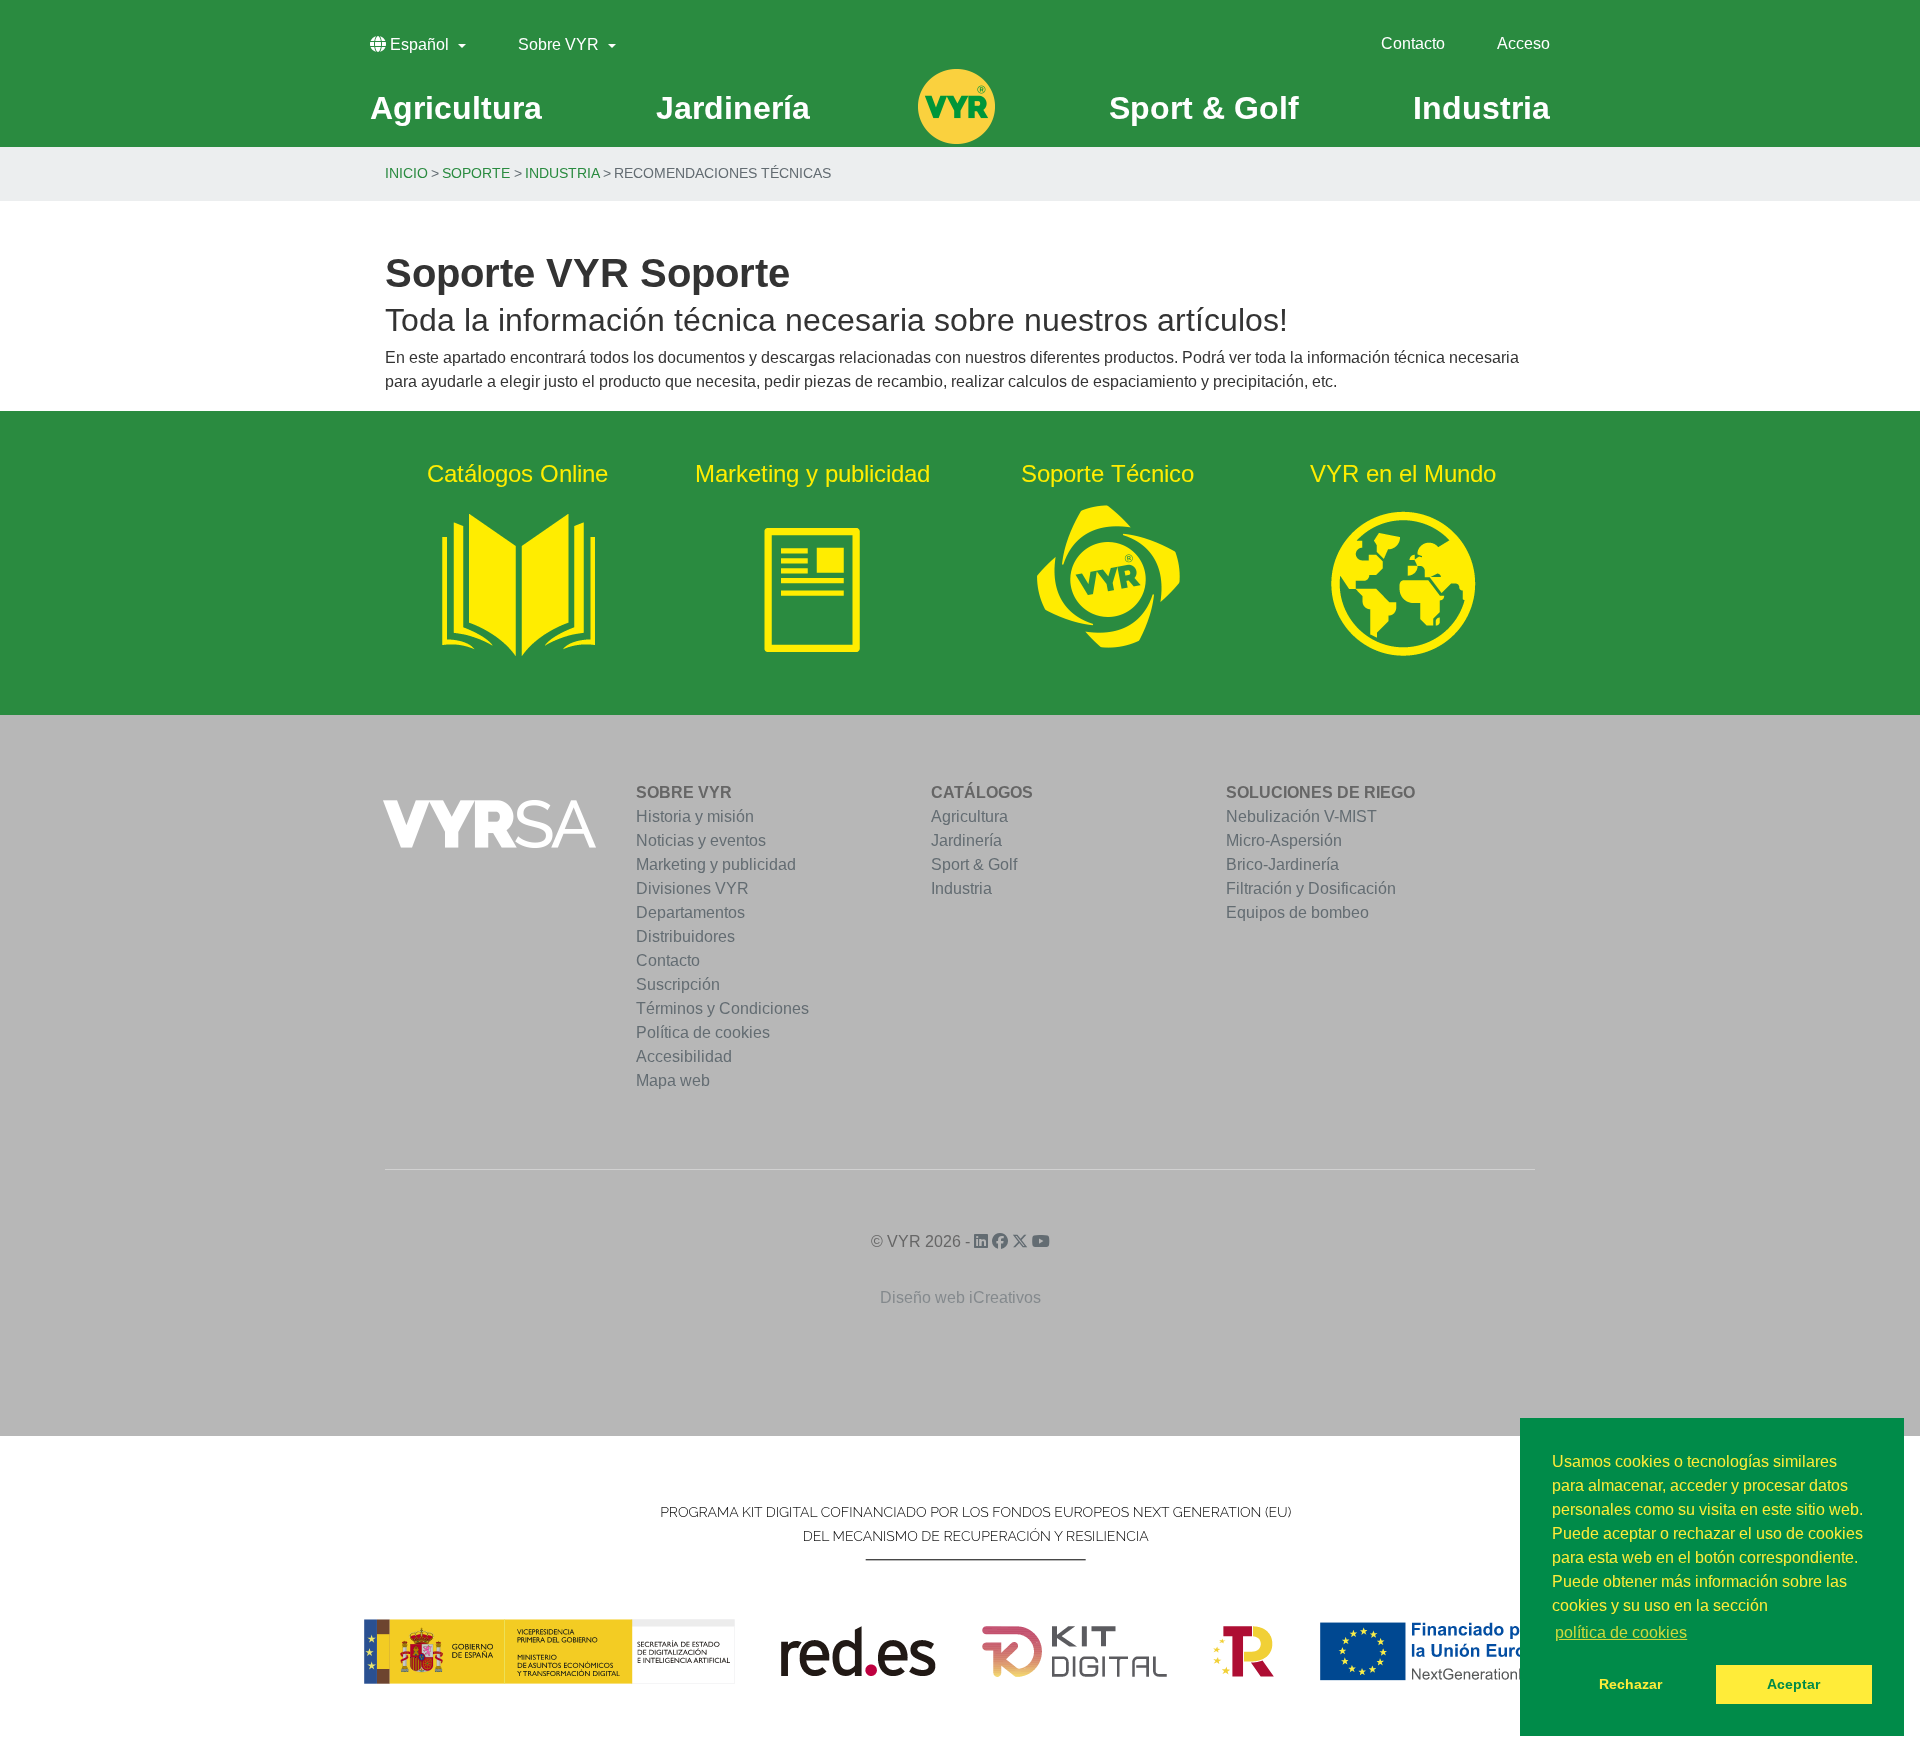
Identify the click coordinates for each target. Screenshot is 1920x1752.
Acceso (1523, 43)
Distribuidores (685, 936)
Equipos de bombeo (1297, 912)
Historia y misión (695, 816)
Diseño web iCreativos (960, 1297)
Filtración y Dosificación (1311, 888)
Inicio (406, 173)
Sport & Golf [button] (1204, 108)
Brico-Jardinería (1282, 864)
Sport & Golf (974, 864)
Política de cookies (703, 1032)
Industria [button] (1481, 108)
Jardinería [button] (733, 108)
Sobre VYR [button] (560, 44)
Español (419, 44)
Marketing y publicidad (716, 864)
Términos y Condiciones (722, 1008)
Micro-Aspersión (1284, 840)
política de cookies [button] (1621, 1632)
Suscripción (678, 984)
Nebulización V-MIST (1301, 816)
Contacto (1413, 43)
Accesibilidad (684, 1056)
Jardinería (966, 840)
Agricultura (969, 816)
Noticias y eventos (701, 840)
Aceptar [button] (1793, 1684)
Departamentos (690, 912)
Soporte (476, 173)
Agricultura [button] (456, 108)
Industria (562, 173)
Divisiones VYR (692, 888)
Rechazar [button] (1630, 1684)
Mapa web (673, 1080)
